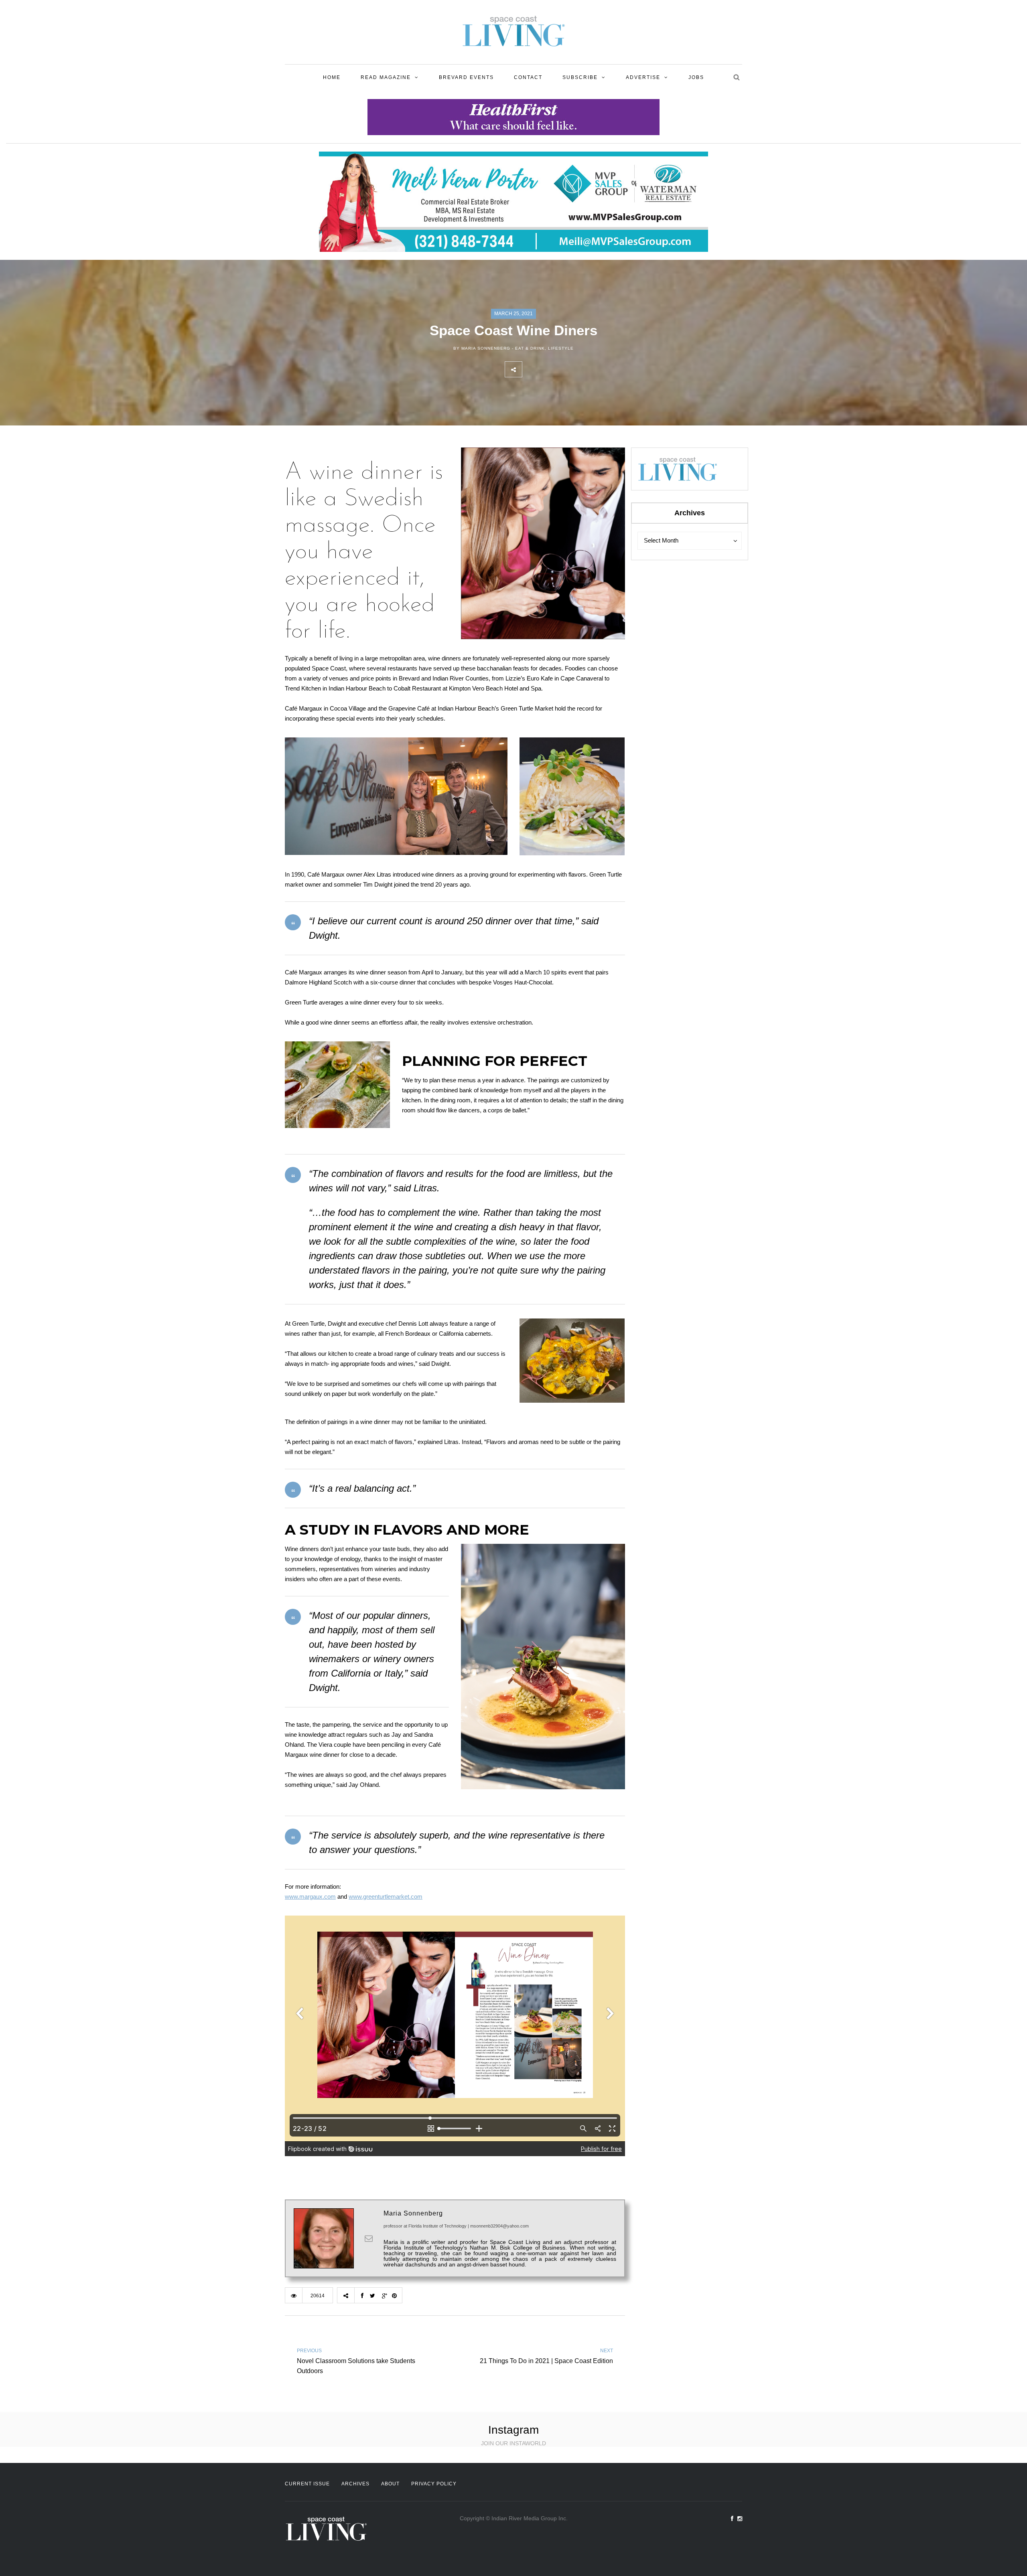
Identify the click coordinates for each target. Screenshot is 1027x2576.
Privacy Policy (434, 2484)
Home (332, 77)
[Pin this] (584, 369)
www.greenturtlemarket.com (386, 1897)
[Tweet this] (548, 369)
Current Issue (307, 2484)
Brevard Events (466, 77)
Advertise (643, 77)
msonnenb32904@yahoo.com (499, 2226)
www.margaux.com (310, 1897)
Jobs (696, 77)
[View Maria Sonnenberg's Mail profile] (369, 2238)
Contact (528, 77)
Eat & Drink (530, 348)
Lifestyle (561, 348)
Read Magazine (386, 77)
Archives (355, 2484)
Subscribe (580, 77)
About (390, 2484)
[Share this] (531, 369)
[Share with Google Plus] (566, 369)
